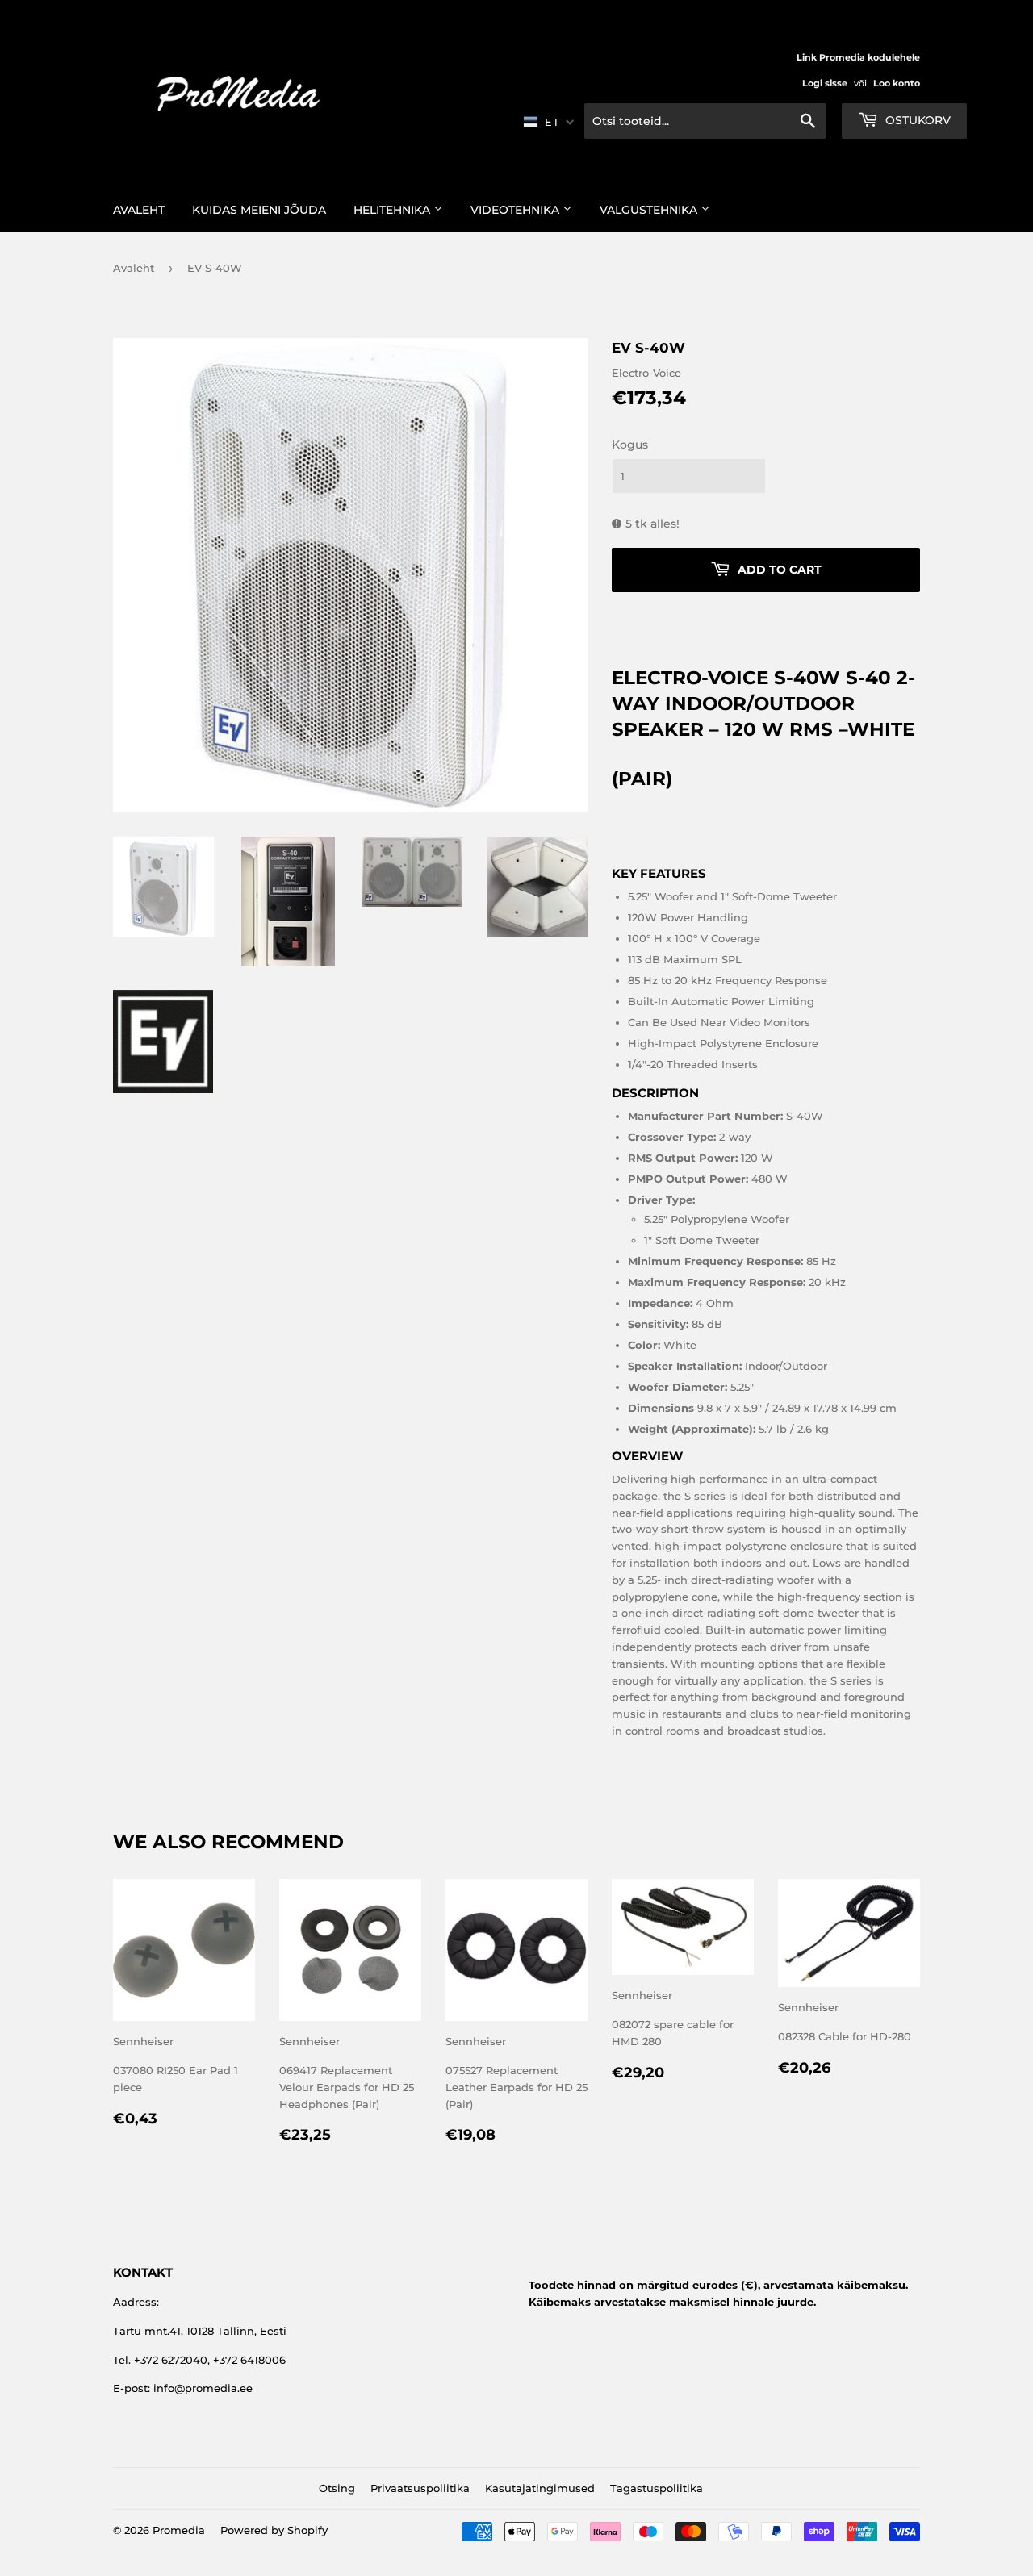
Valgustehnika (650, 210)
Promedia (179, 2530)
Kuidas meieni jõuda (259, 210)
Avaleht (139, 210)
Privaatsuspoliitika (420, 2488)
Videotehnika (516, 210)
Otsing (337, 2488)
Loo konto (897, 83)
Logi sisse (825, 83)
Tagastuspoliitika (657, 2488)
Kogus (630, 445)
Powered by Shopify (274, 2530)
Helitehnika (393, 210)
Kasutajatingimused (540, 2488)
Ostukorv (916, 120)
